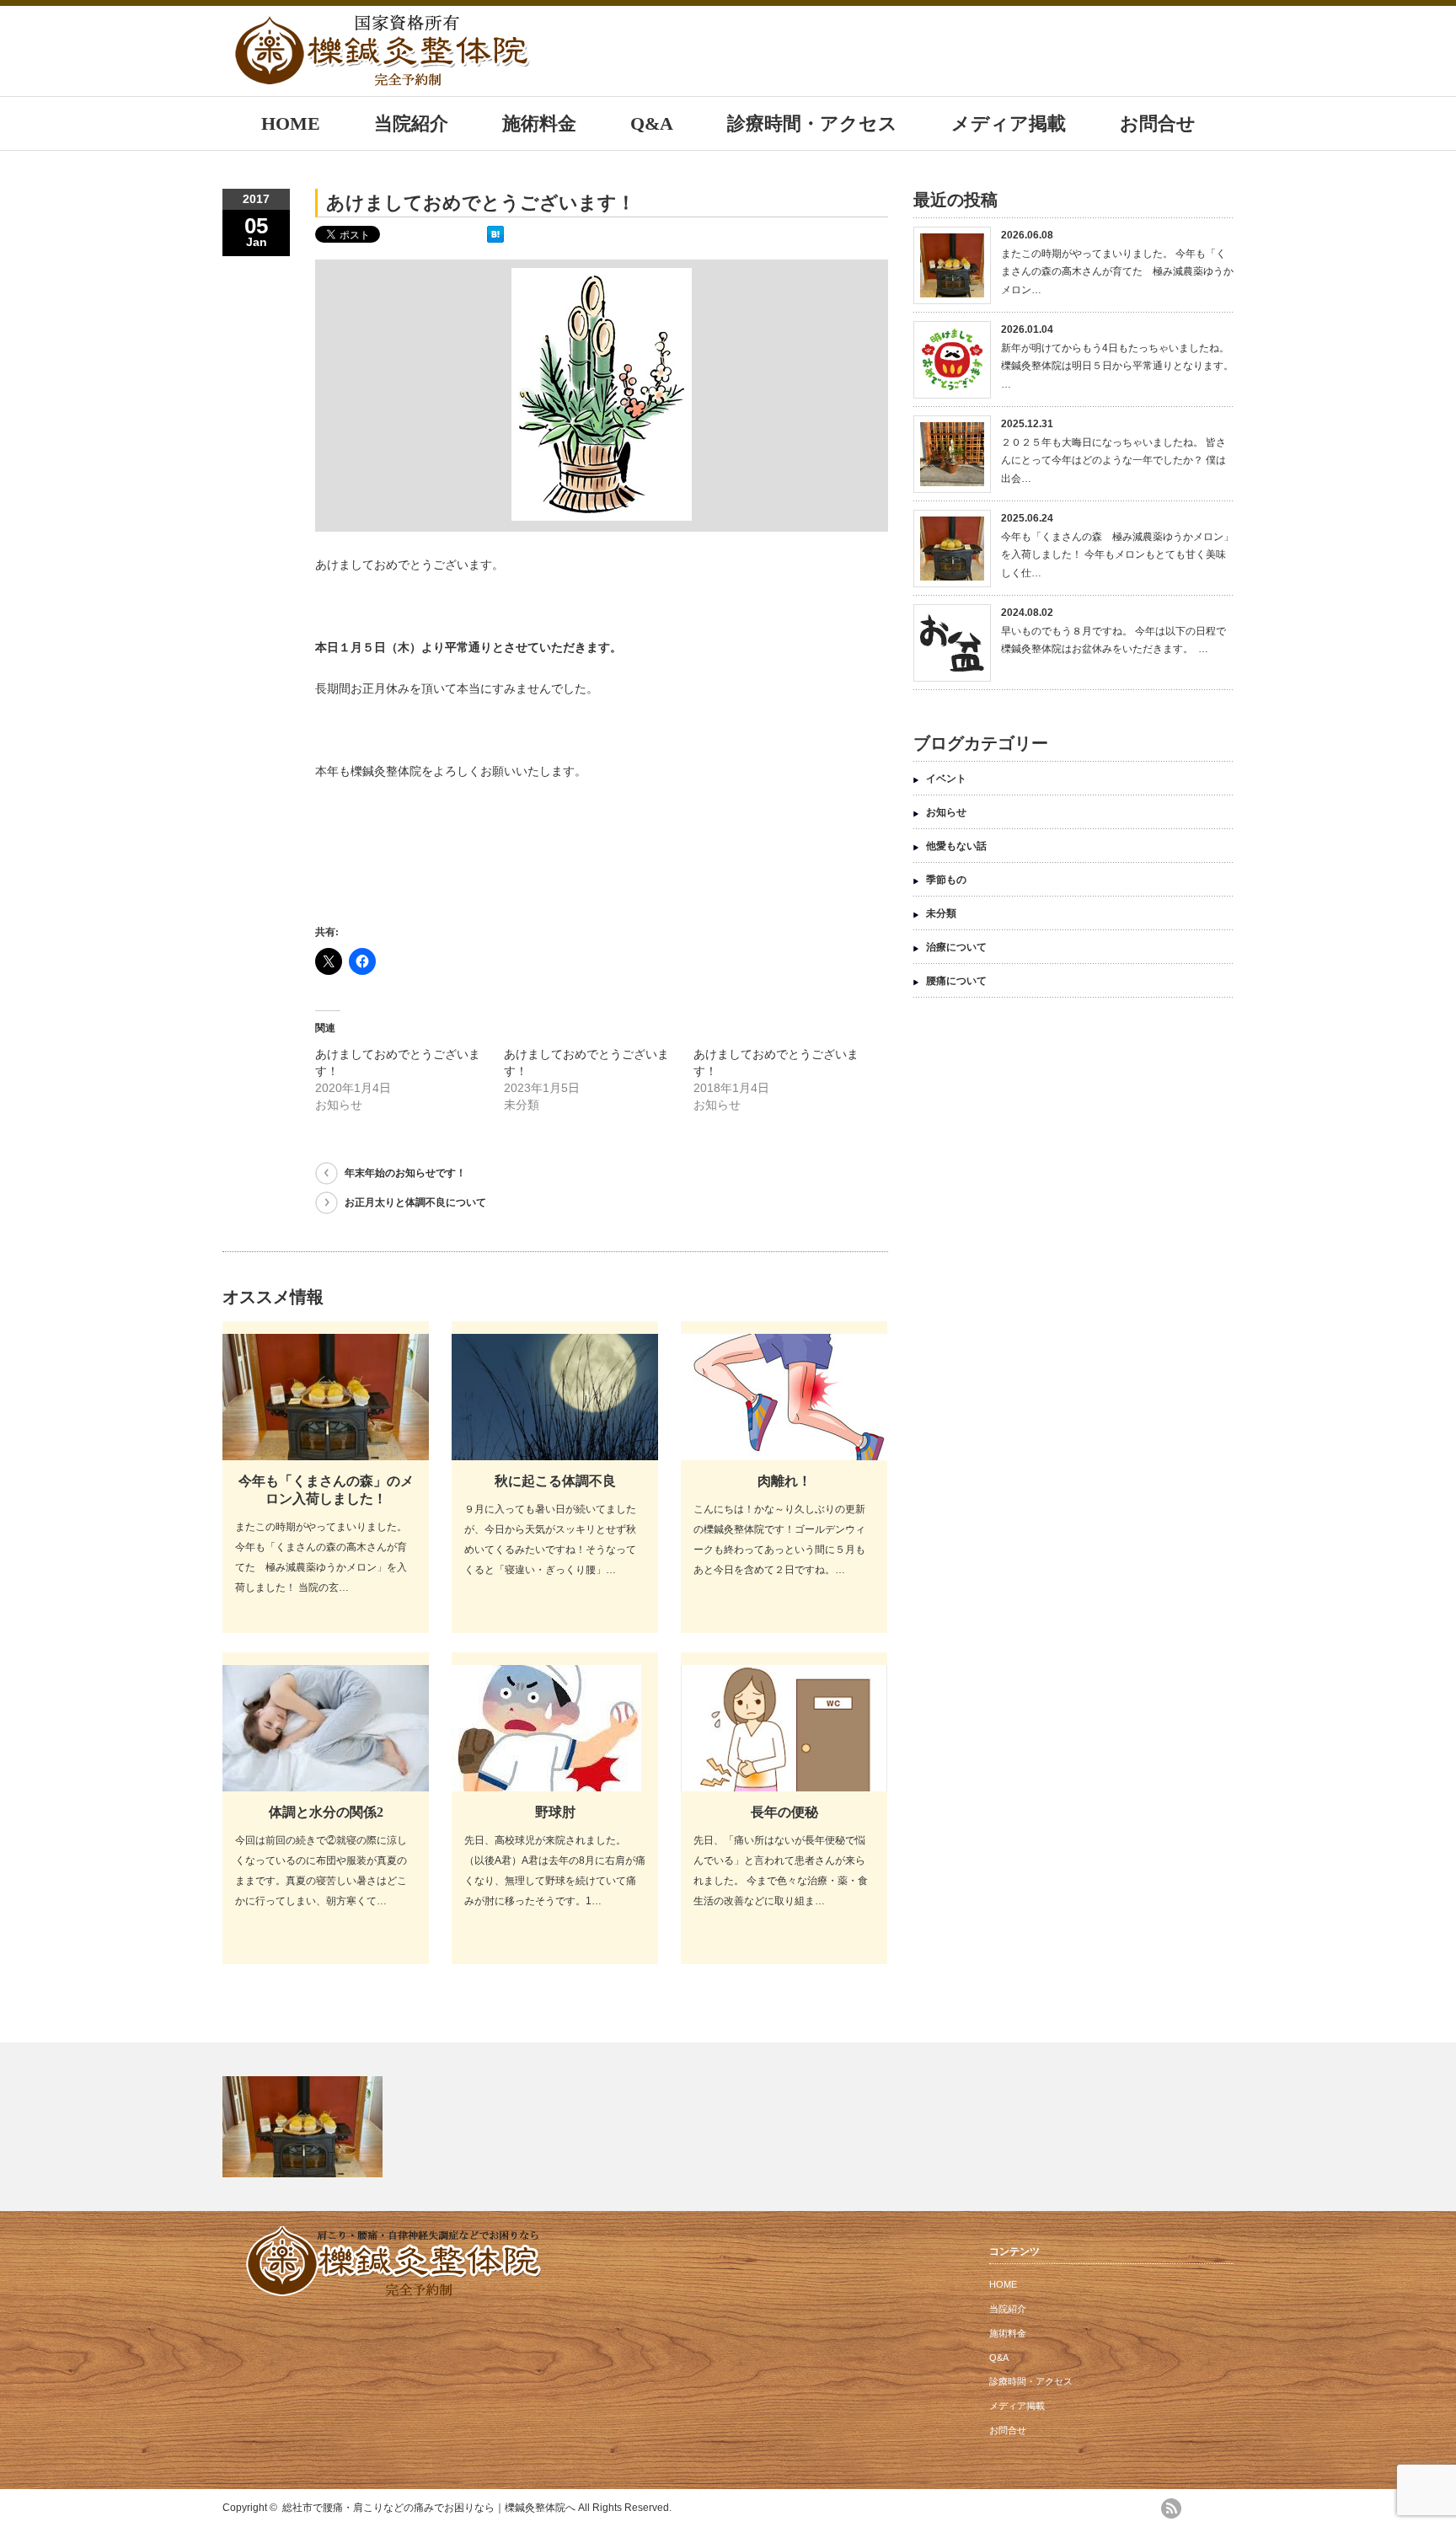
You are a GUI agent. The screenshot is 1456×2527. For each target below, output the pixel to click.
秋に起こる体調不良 (555, 1481)
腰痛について (956, 981)
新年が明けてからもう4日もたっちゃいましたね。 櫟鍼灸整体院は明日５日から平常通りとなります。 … (1117, 366)
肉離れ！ (784, 1481)
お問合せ (1158, 123)
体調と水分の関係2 (326, 1812)
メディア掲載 (1009, 123)
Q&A (652, 123)
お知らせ (946, 812)
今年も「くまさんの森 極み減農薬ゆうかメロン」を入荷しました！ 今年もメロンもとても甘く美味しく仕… (1117, 555)
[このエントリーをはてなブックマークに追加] (495, 238)
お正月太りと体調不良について (415, 1202)
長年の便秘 (784, 1812)
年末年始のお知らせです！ (405, 1173)
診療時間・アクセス (812, 123)
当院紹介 (411, 123)
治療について (956, 947)
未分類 (941, 913)
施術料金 (539, 123)
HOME (291, 123)
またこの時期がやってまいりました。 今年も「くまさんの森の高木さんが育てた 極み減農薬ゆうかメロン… (1117, 272)
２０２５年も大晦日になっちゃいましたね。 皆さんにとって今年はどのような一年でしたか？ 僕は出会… (1113, 460)
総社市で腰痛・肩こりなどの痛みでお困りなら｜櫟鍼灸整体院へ (429, 2508)
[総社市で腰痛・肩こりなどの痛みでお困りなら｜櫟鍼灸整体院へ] (383, 78)
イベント (946, 779)
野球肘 (555, 1812)
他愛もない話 (956, 846)
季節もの (946, 880)
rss (1171, 2508)
